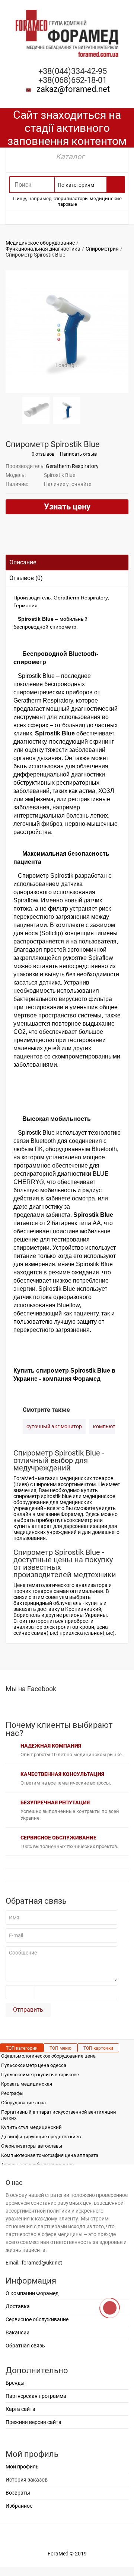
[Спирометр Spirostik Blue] (67, 331)
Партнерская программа (36, 2396)
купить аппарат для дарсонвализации (60, 1526)
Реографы (12, 2093)
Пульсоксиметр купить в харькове (40, 2075)
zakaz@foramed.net (73, 89)
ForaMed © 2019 (67, 2554)
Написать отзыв (78, 454)
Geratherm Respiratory (72, 466)
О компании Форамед (32, 2293)
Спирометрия (102, 249)
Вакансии (17, 2332)
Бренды (15, 2383)
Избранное (19, 2506)
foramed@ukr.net (42, 2263)
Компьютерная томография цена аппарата (50, 2155)
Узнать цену (67, 507)
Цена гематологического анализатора (60, 1585)
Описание (23, 562)
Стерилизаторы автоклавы (32, 2146)
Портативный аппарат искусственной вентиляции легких (59, 2115)
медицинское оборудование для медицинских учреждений (64, 1502)
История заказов (27, 2480)
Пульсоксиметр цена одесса (34, 2065)
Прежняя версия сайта (33, 2422)
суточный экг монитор (54, 1426)
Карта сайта (20, 2409)
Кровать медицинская (27, 2084)
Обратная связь (25, 2346)
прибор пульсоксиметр (64, 1520)
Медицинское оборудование (40, 243)
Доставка (18, 2306)
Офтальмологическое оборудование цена (48, 2056)
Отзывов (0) (26, 578)
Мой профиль (22, 2467)
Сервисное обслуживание (37, 2319)
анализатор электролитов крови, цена (61, 1627)
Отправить (28, 2010)
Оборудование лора (23, 2103)
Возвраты (18, 2493)
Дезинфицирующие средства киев (41, 2137)
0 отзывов (43, 454)
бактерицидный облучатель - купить (58, 1603)
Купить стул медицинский (31, 2127)
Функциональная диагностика (43, 249)
